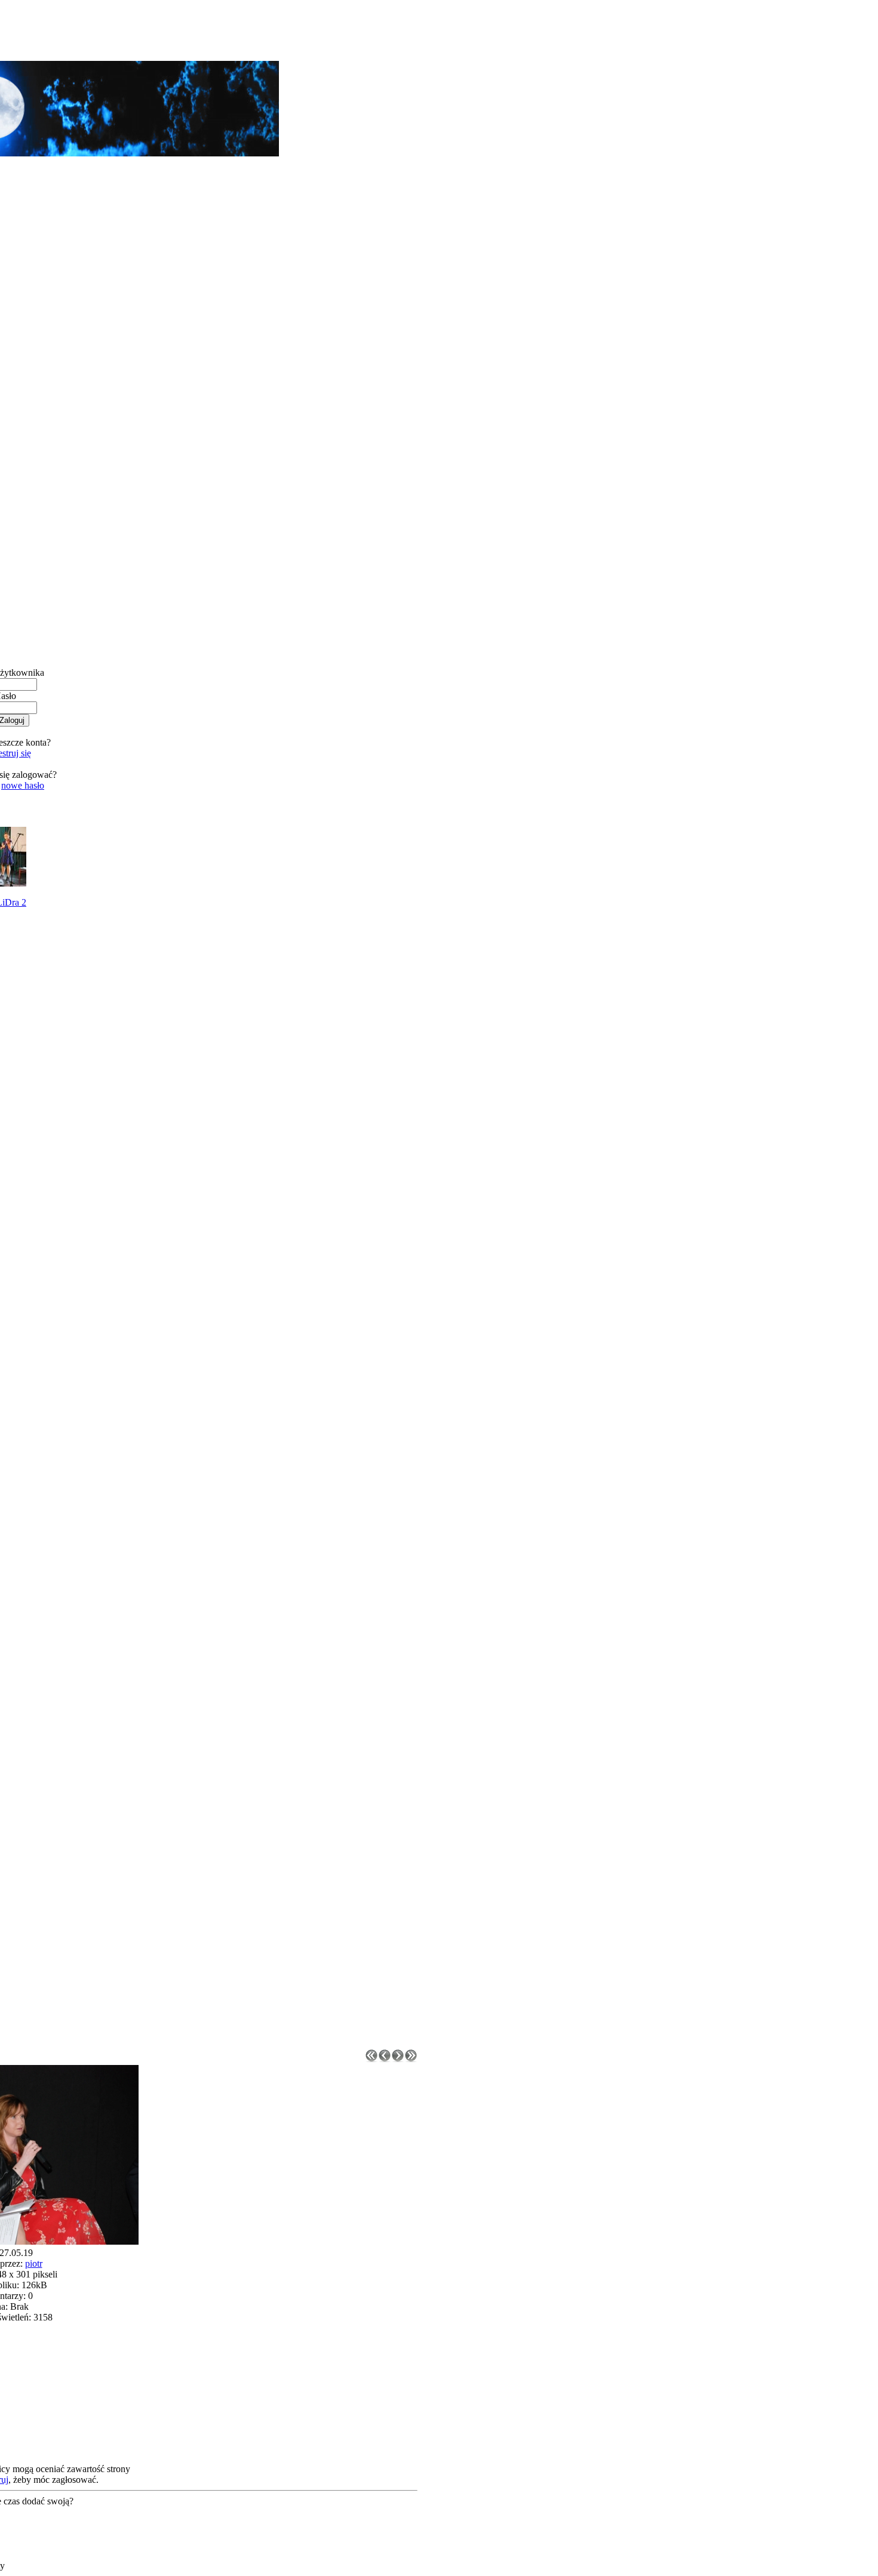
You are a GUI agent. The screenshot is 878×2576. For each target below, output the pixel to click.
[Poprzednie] (385, 2059)
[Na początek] (372, 2059)
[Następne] (398, 2059)
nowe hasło (23, 785)
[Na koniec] (411, 2059)
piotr (34, 2263)
